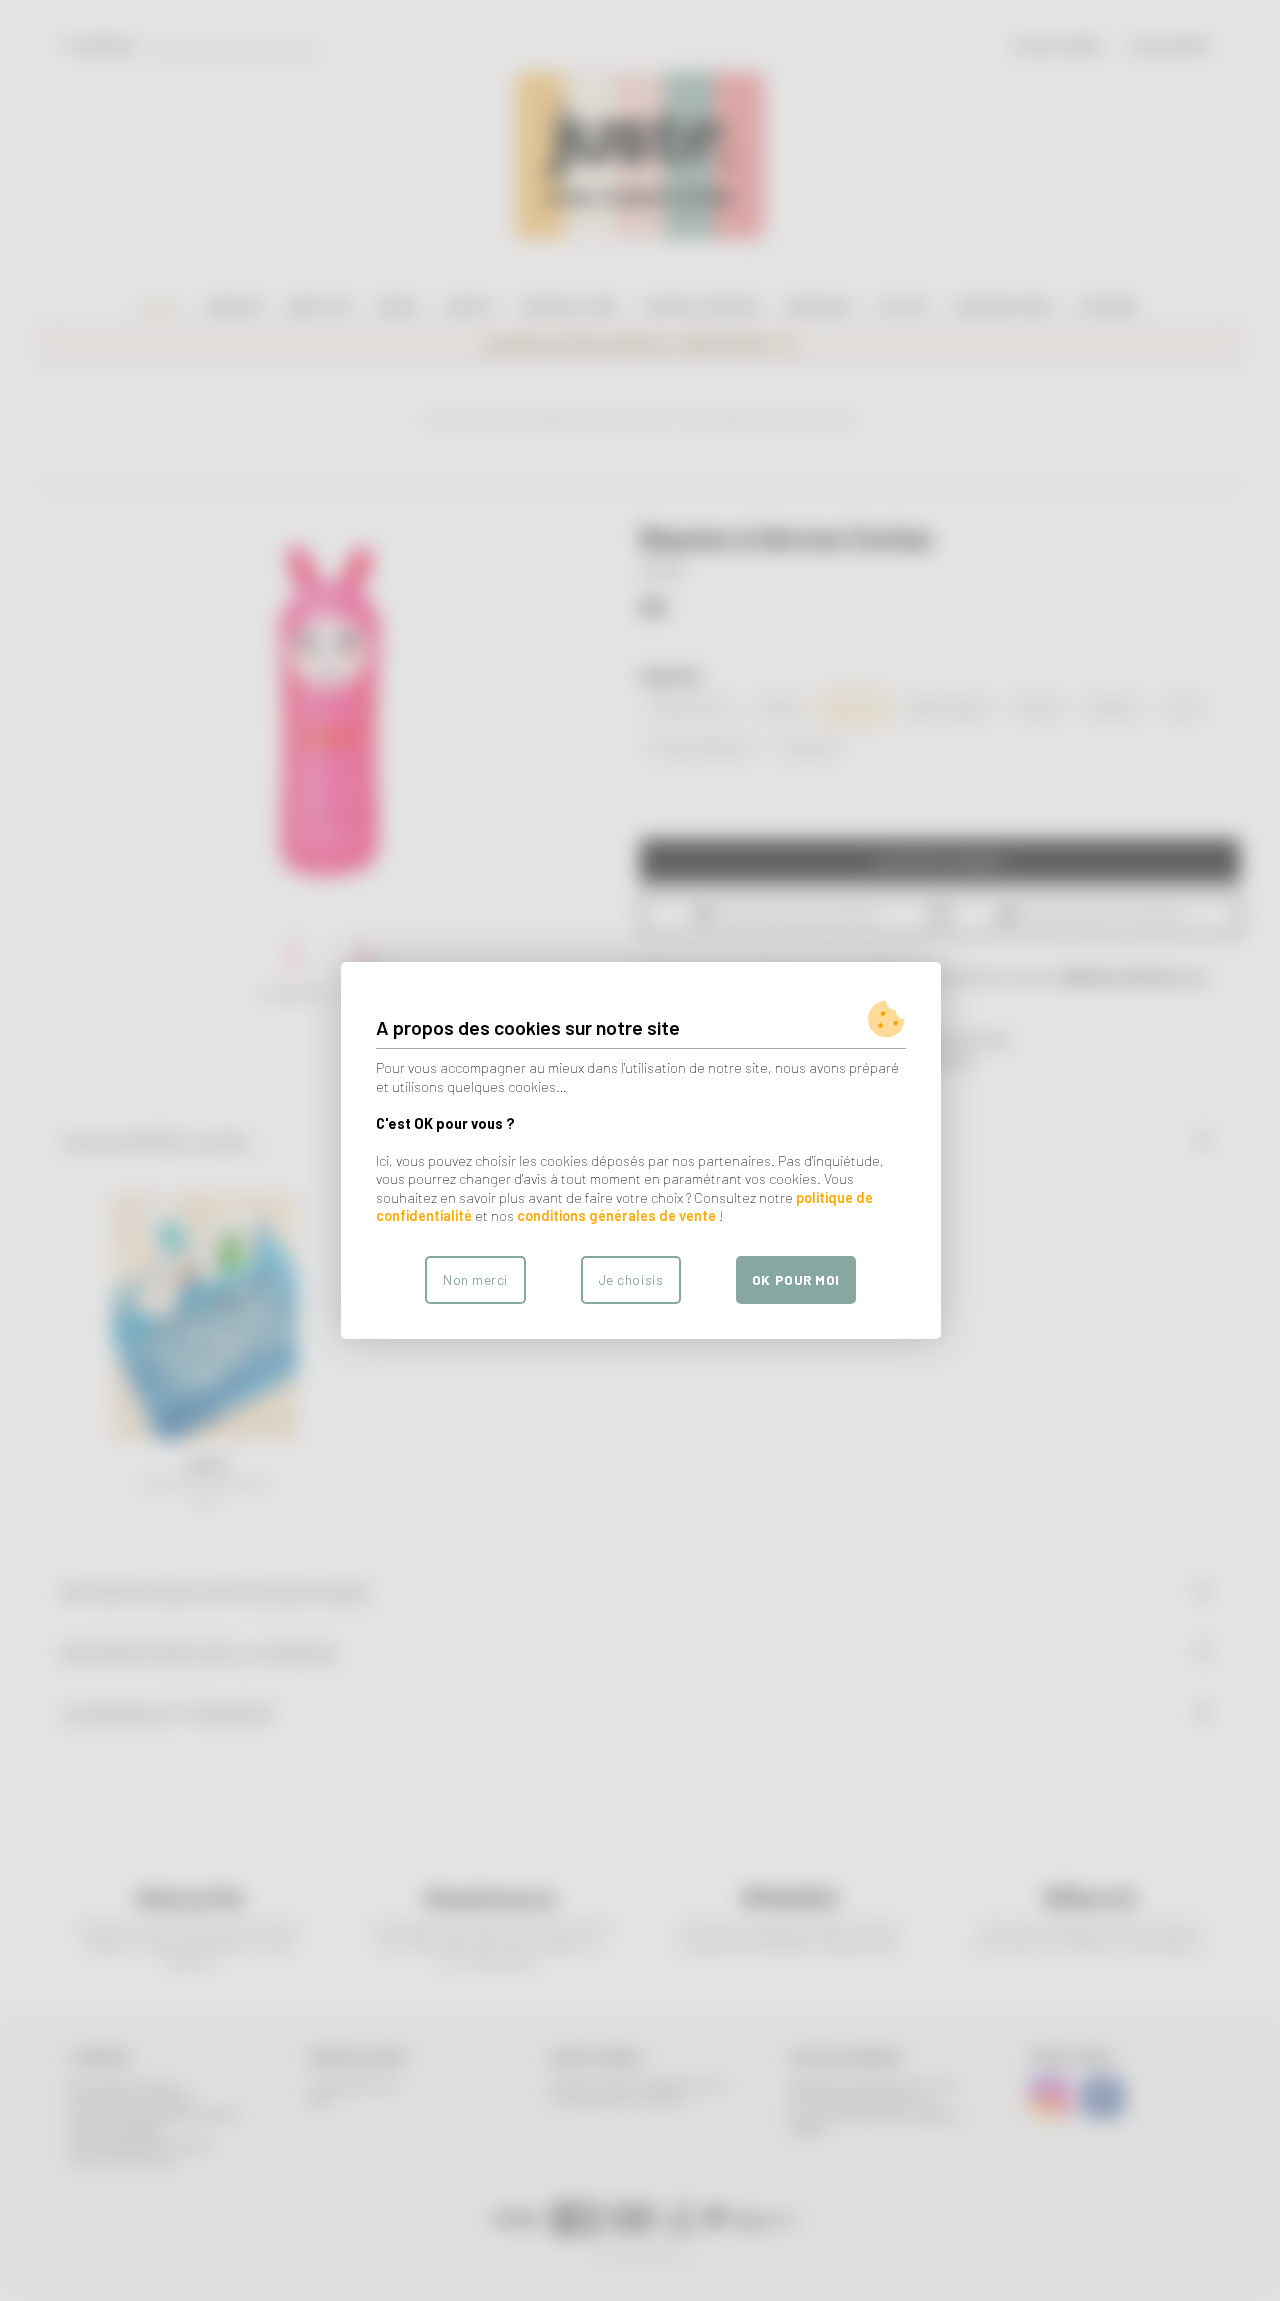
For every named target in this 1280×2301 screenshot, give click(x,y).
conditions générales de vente (616, 1215)
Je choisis (631, 1279)
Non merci (475, 1279)
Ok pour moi (796, 1279)
